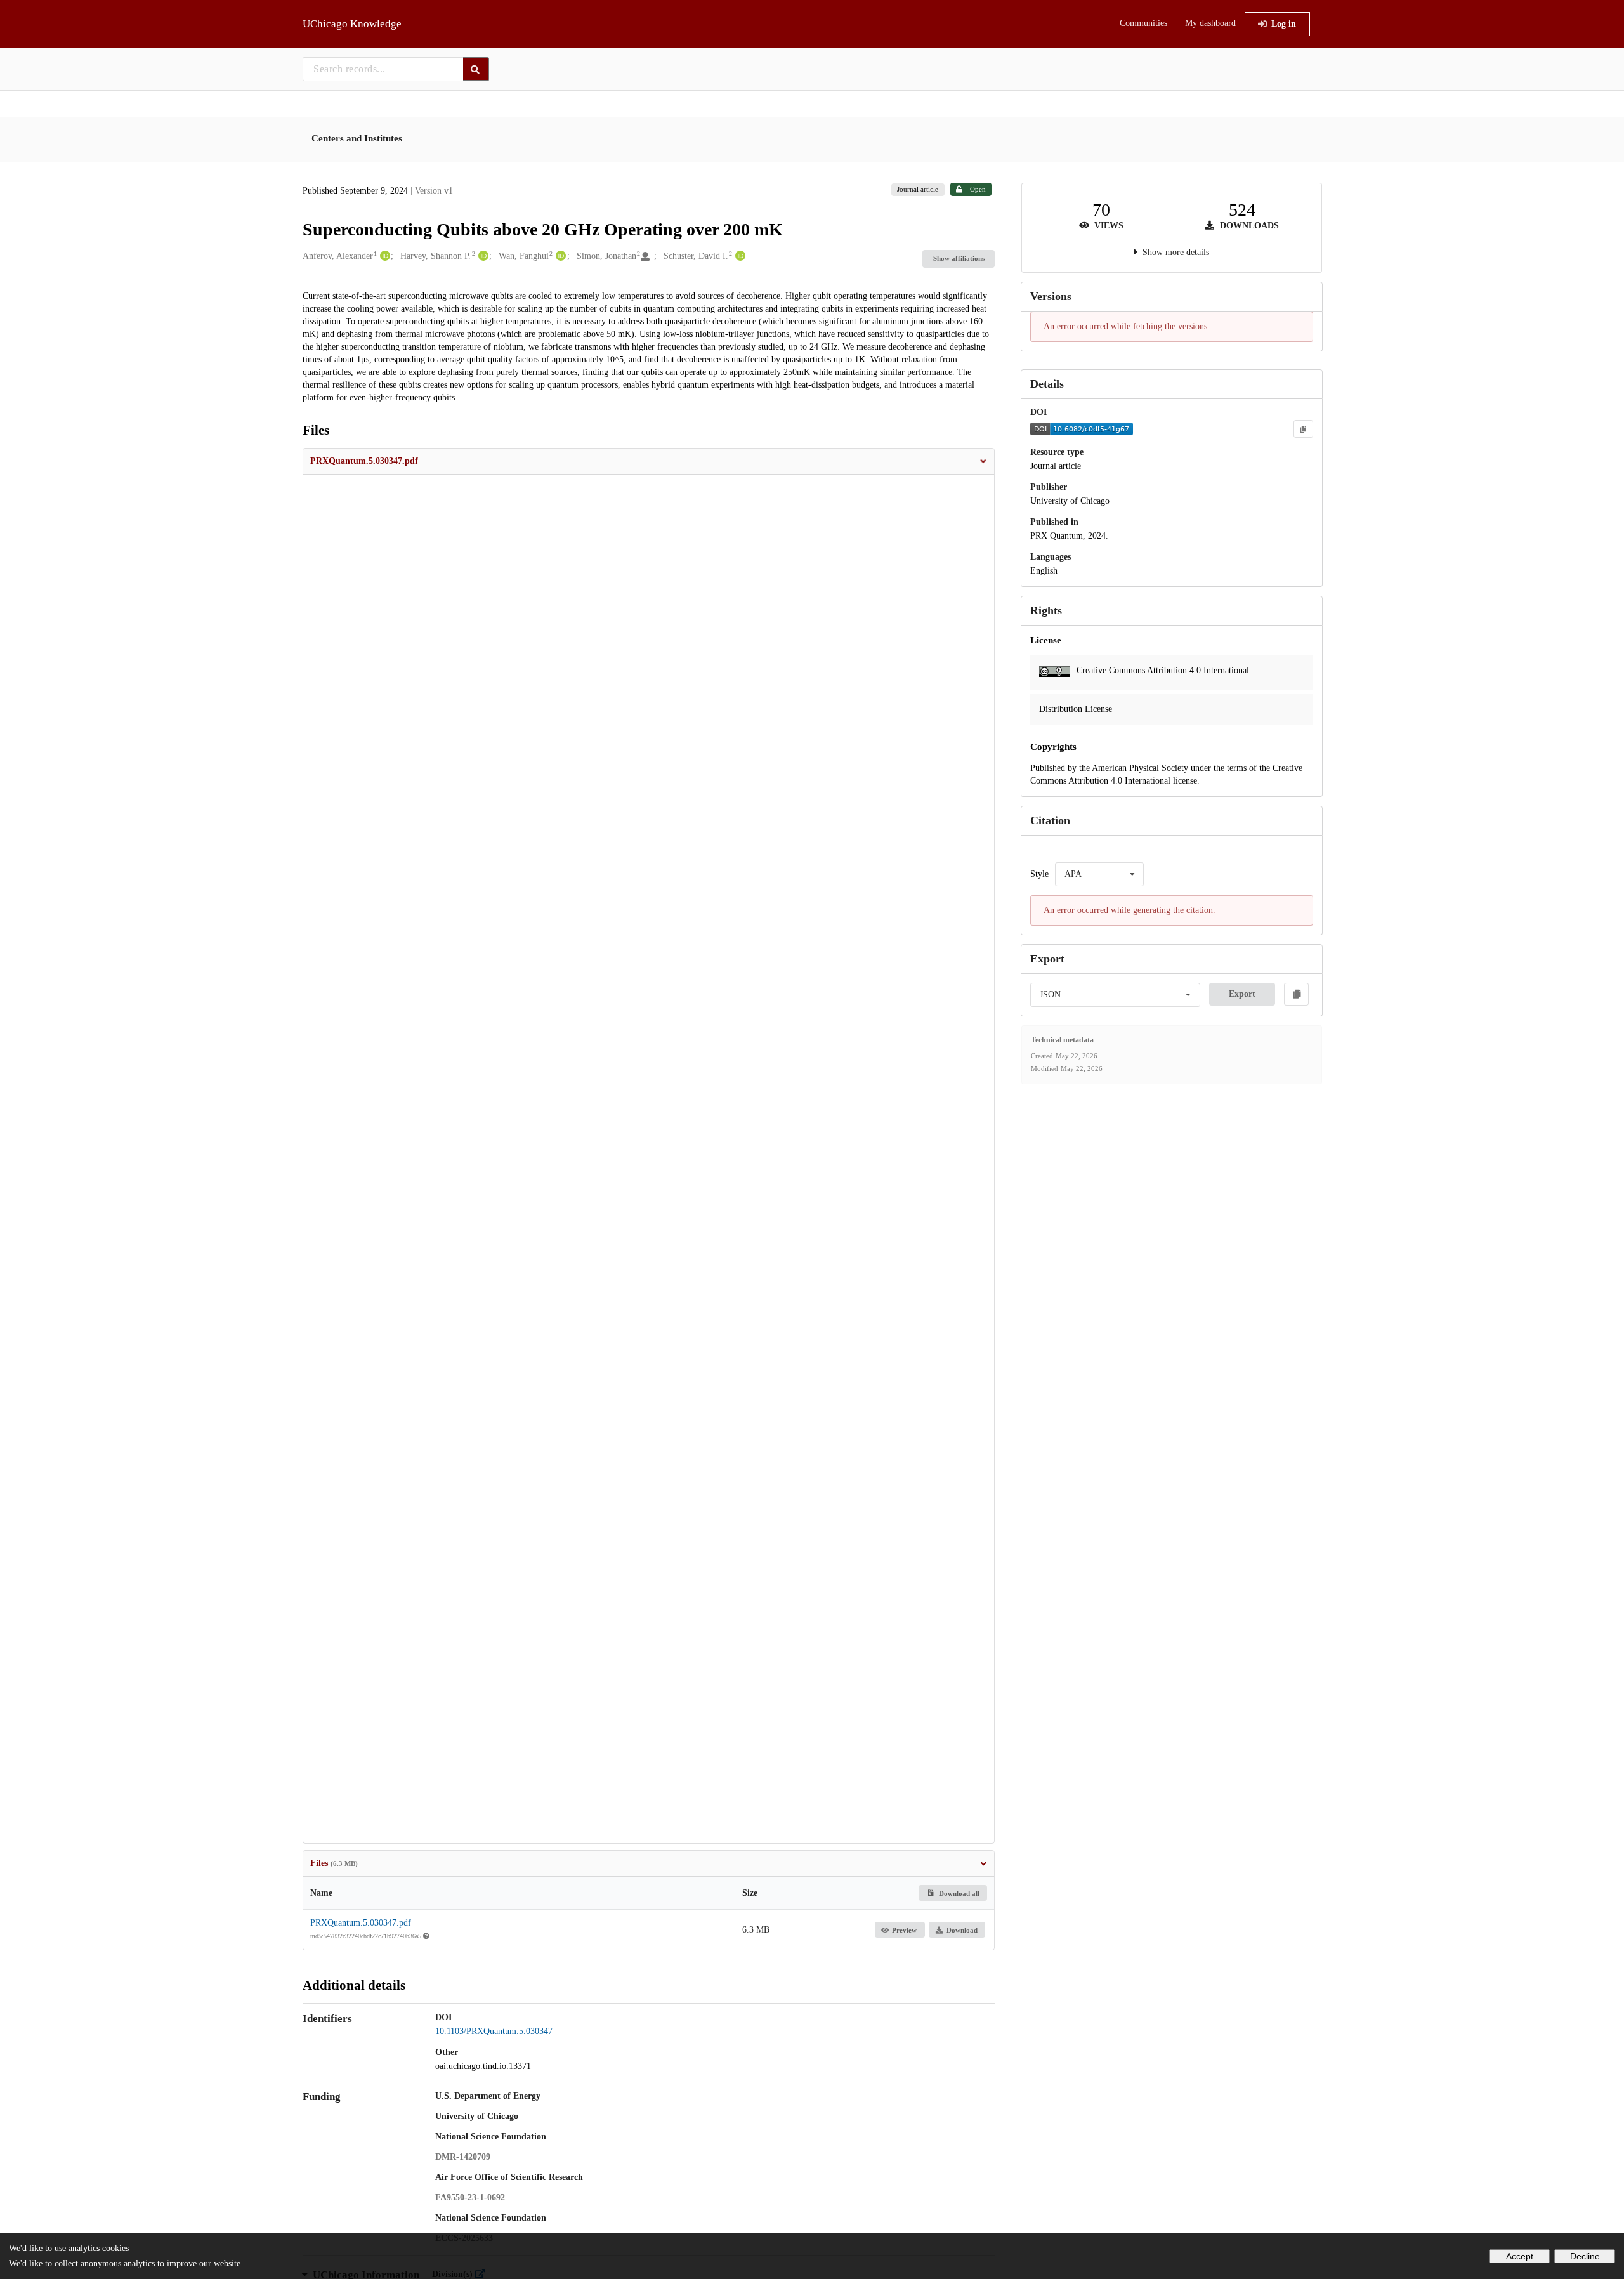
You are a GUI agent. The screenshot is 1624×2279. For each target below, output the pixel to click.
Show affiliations (959, 258)
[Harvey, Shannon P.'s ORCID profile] (482, 256)
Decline (1585, 2256)
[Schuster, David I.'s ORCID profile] (739, 256)
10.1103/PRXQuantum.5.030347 (494, 2031)
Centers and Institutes (357, 138)
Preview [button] (904, 1930)
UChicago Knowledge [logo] (352, 24)
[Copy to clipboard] (1303, 429)
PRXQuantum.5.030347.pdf (361, 1923)
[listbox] (1099, 874)
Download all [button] (958, 1893)
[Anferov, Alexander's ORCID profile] (383, 256)
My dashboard (1210, 23)
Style (1039, 874)
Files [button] (334, 1863)
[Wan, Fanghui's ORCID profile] (559, 256)
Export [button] (1242, 994)
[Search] (476, 69)
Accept (1520, 2256)
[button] (649, 461)
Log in (1284, 24)
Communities (1143, 23)
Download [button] (962, 1930)
